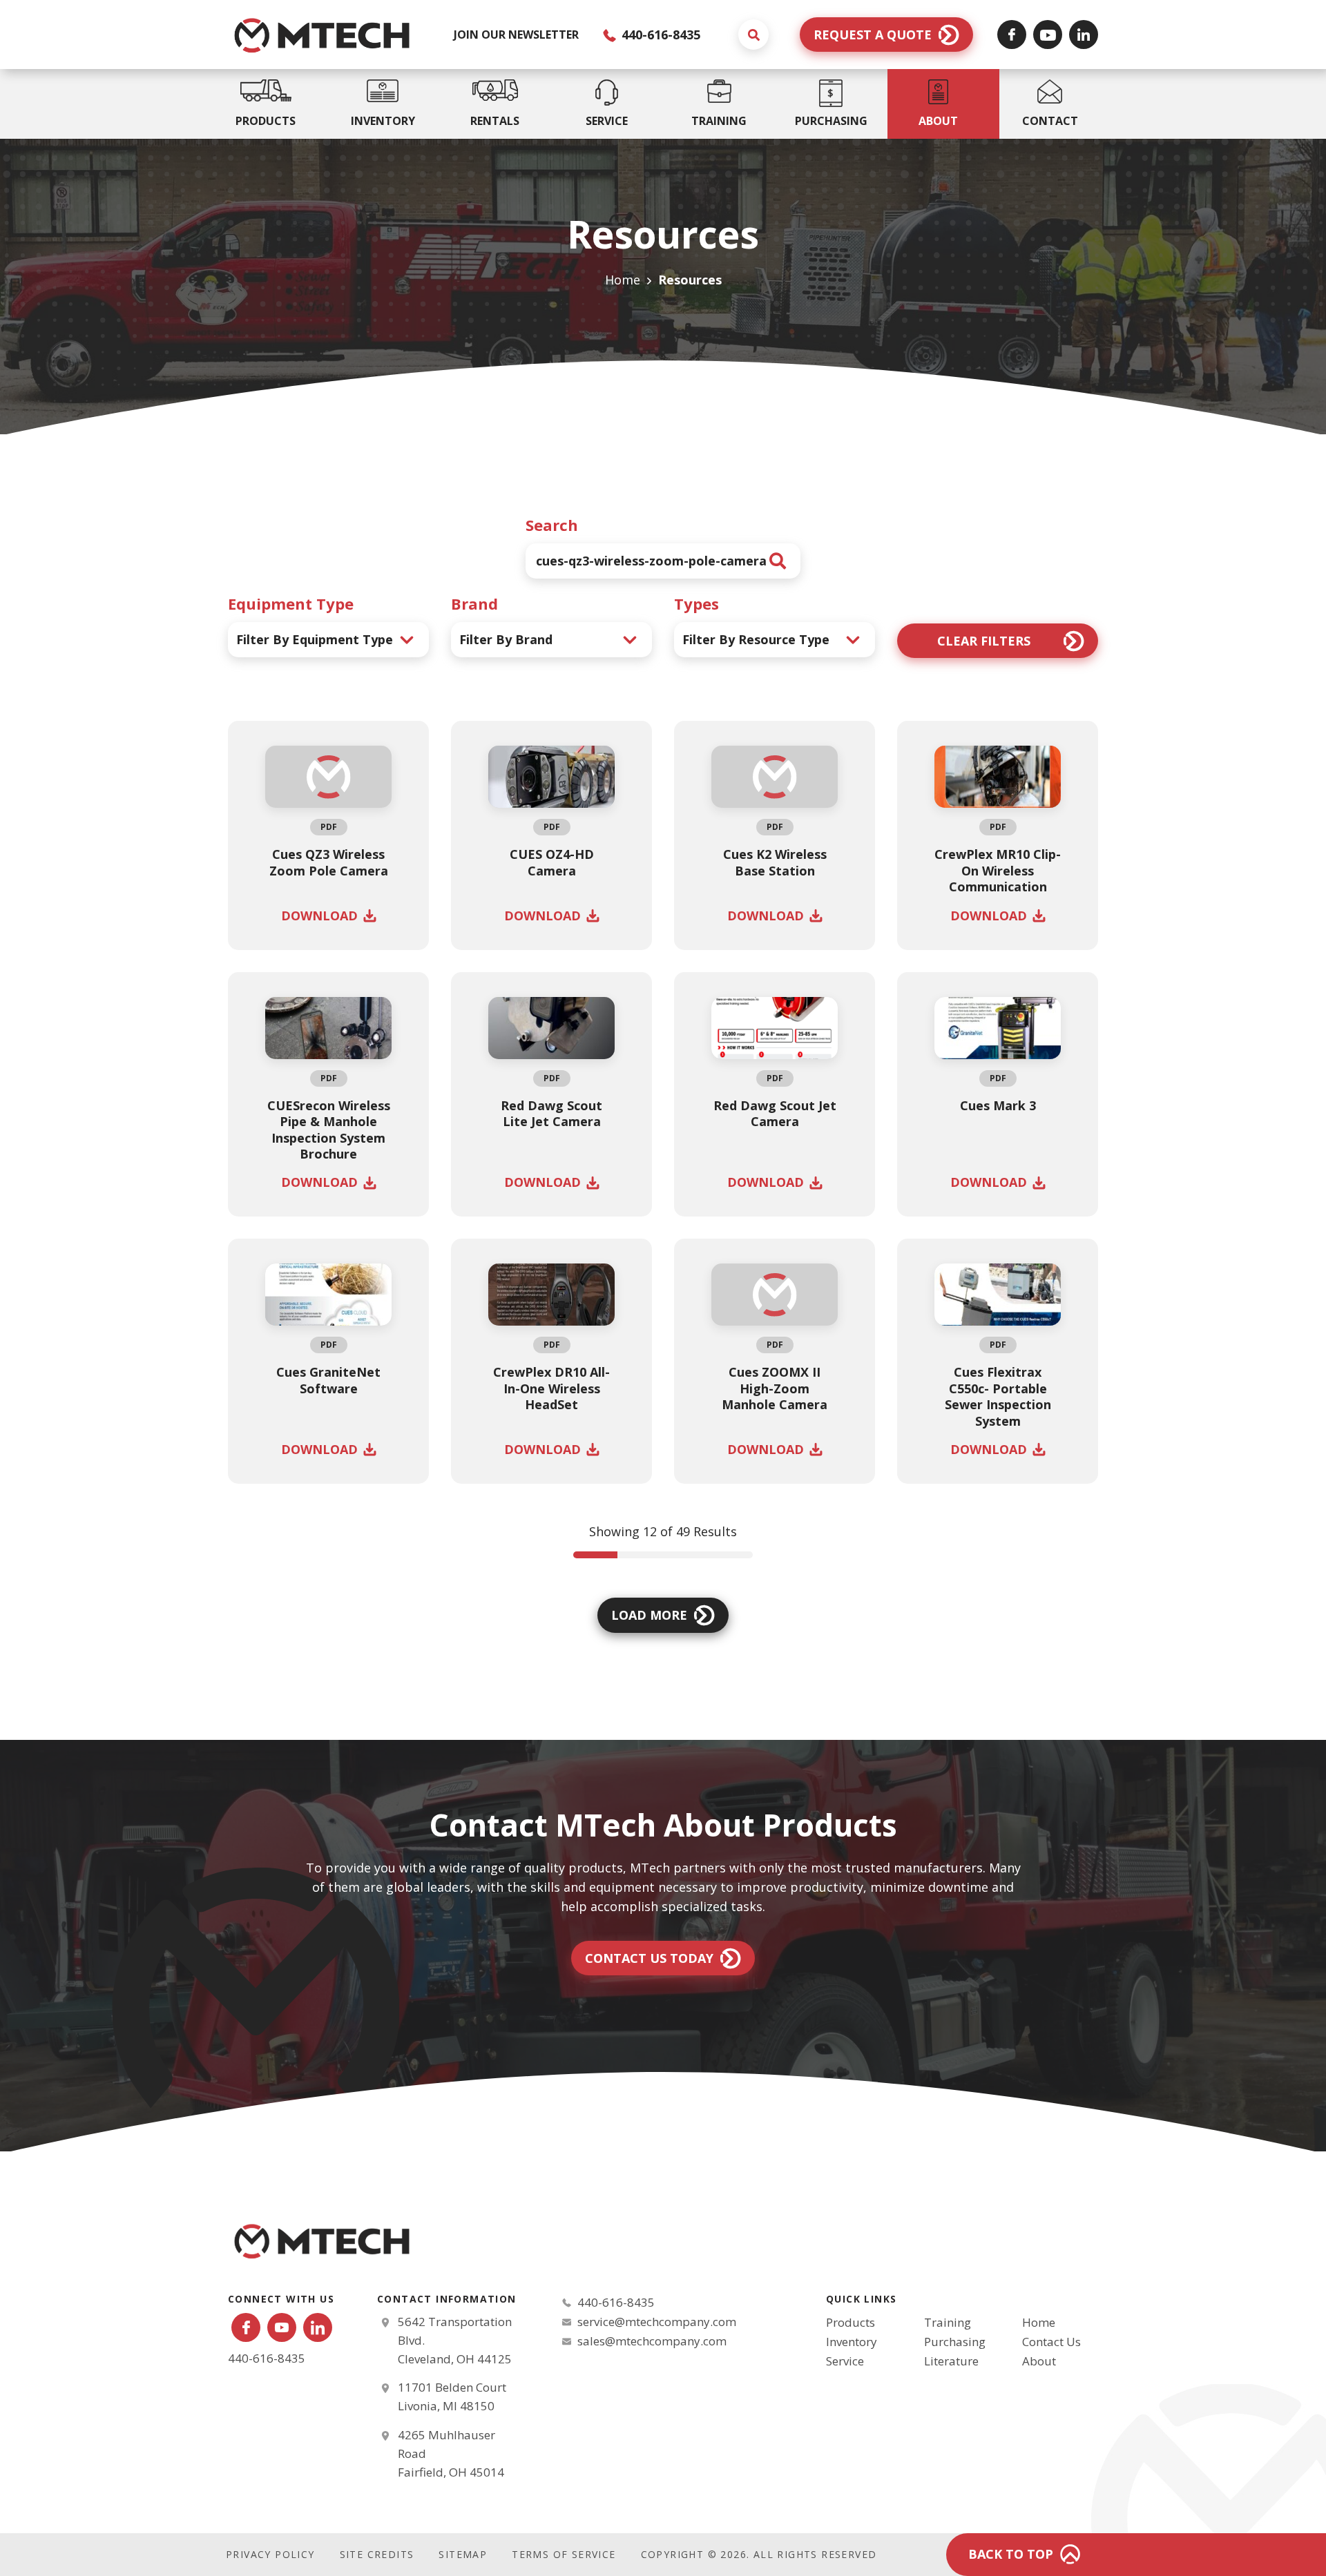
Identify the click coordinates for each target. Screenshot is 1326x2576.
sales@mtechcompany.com (652, 2341)
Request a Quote (873, 35)
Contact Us (1051, 2342)
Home (623, 280)
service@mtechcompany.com (657, 2322)
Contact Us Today (649, 1958)
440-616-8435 (659, 35)
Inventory (852, 2342)
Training (948, 2322)
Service (845, 2361)
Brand (474, 603)
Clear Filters (984, 641)
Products (851, 2322)
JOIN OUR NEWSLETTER (516, 35)
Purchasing (955, 2342)
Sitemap (463, 2554)
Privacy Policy (270, 2554)
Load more (649, 1615)
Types (696, 603)
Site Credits (377, 2554)
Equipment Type (291, 603)
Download (319, 916)
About (1039, 2361)
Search (552, 525)
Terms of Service (564, 2554)
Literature (951, 2361)
